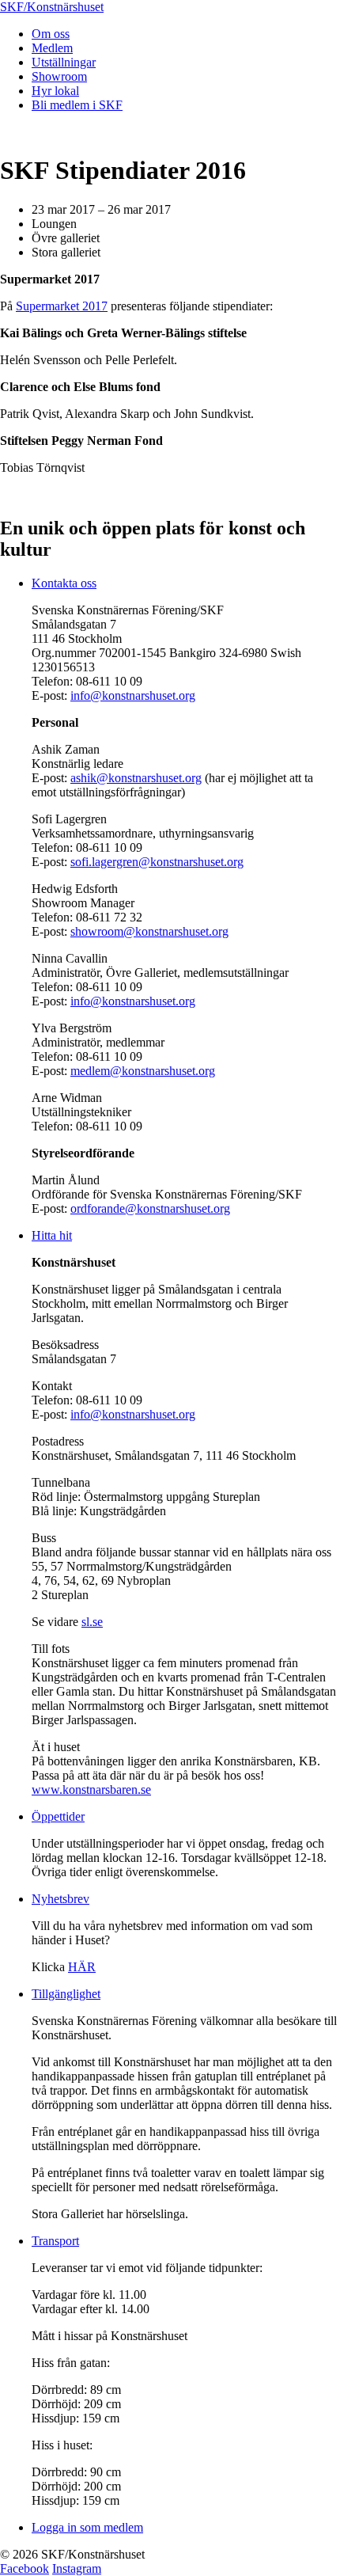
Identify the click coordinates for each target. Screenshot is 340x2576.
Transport (55, 2241)
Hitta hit (52, 1235)
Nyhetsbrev (60, 1899)
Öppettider (58, 1816)
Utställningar (64, 62)
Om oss (51, 34)
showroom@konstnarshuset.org (149, 931)
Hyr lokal (55, 91)
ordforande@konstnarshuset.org (150, 1208)
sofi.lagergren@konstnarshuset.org (157, 862)
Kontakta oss (64, 583)
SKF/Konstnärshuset (52, 7)
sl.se (92, 1622)
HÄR (82, 1967)
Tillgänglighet (66, 1994)
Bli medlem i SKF (77, 105)
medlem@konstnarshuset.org (143, 1071)
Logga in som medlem (87, 2527)
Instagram (77, 2568)
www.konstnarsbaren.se (91, 1790)
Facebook (25, 2568)
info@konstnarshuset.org (133, 695)
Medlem (52, 48)
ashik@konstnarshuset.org (136, 778)
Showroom (59, 76)
